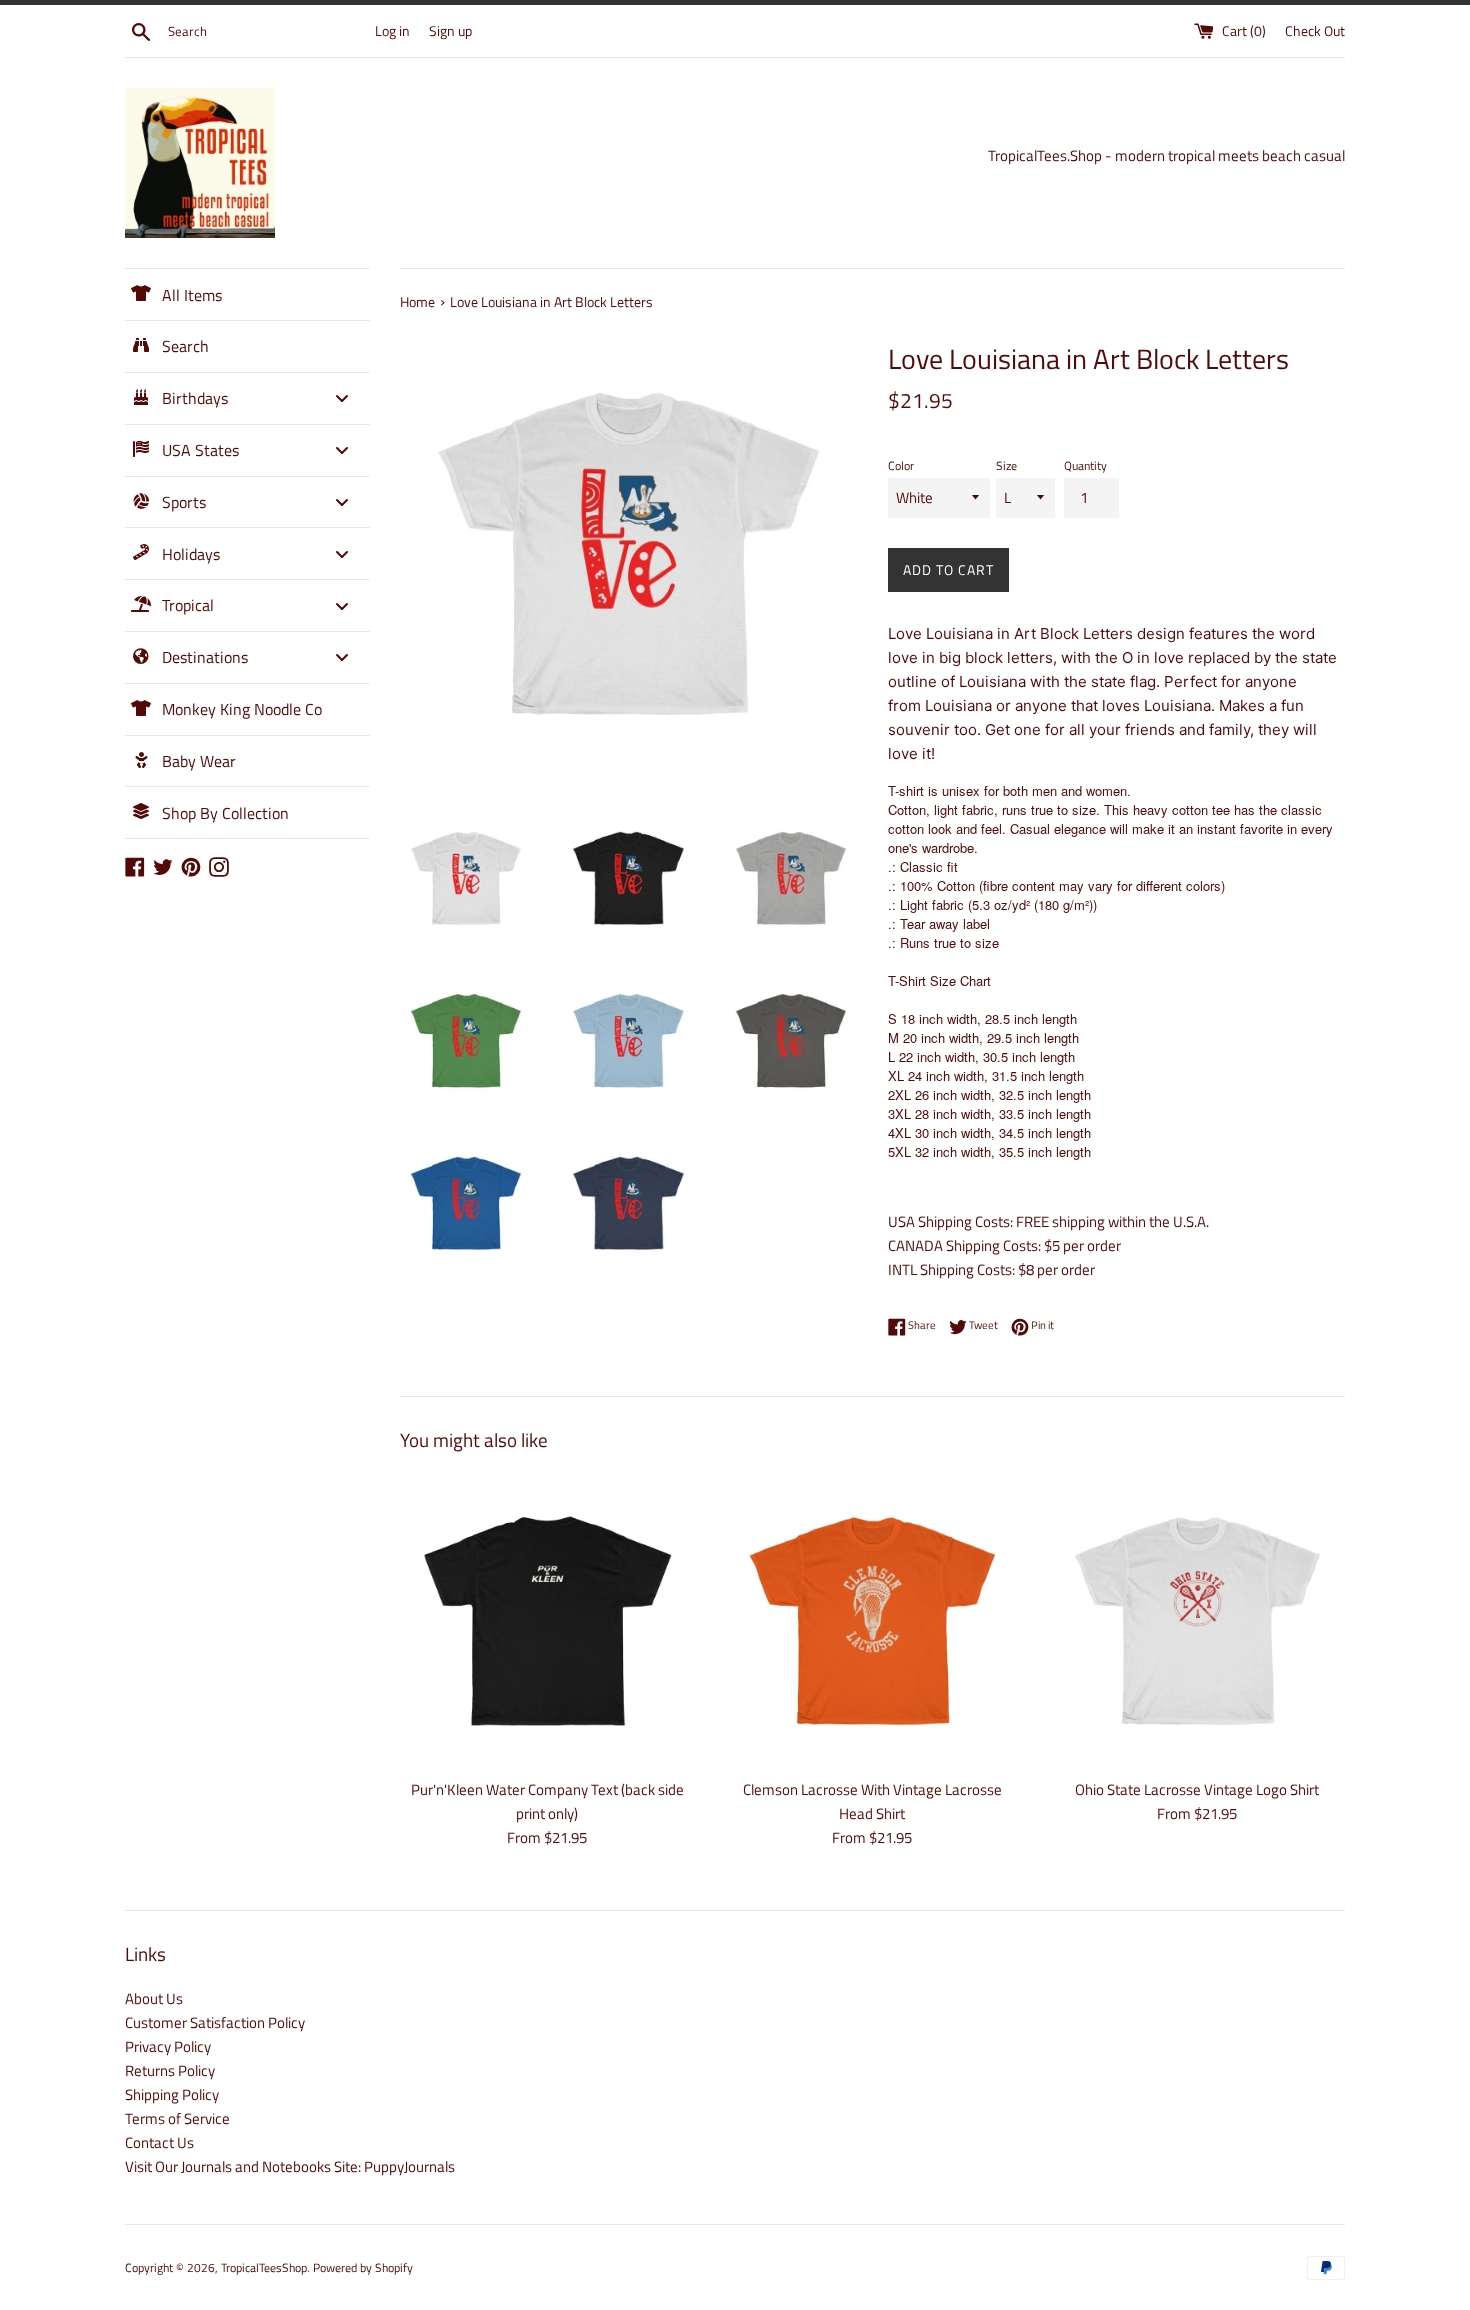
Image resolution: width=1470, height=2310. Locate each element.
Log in (392, 31)
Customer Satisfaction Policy (215, 2022)
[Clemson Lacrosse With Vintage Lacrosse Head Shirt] (872, 1620)
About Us (154, 1998)
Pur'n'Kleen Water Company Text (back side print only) (547, 1801)
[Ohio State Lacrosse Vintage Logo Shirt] (1197, 1620)
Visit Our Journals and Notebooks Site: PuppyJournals (290, 2166)
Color (901, 465)
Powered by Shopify (363, 2267)
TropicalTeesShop (264, 2267)
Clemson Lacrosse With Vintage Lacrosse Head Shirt (872, 1801)
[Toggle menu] (342, 398)
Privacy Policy (168, 2046)
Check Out (1315, 31)
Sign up (450, 31)
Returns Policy (170, 2070)
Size (1006, 465)
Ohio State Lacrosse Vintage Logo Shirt (1197, 1789)
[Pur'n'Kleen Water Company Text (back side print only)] (547, 1620)
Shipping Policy (172, 2094)
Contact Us (159, 2142)
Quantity (1085, 465)
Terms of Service (177, 2118)
